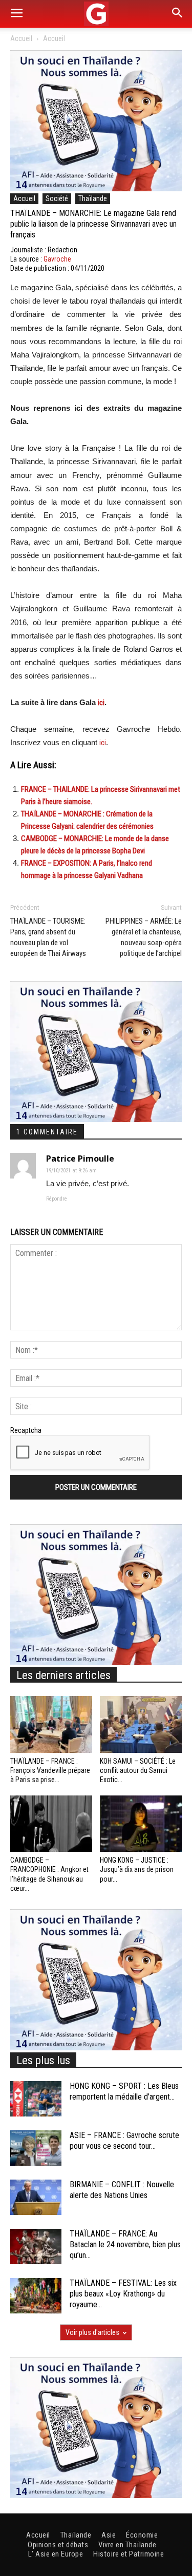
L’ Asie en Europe (56, 2554)
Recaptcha (26, 1430)
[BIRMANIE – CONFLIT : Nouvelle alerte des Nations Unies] (36, 2197)
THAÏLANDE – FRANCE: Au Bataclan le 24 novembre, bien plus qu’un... (125, 2244)
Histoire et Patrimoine (129, 2554)
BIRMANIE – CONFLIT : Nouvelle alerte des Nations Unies (122, 2190)
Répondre (57, 1199)
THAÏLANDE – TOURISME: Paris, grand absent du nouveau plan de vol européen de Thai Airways (48, 937)
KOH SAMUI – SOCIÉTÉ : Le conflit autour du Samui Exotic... (138, 1770)
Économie (142, 2535)
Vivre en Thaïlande (127, 2545)
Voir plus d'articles (92, 2332)
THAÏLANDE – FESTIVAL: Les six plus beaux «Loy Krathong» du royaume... (123, 2294)
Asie (109, 2535)
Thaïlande (93, 198)
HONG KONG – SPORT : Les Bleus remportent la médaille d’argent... (124, 2091)
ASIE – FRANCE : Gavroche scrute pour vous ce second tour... (124, 2141)
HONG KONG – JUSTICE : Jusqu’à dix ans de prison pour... (137, 1869)
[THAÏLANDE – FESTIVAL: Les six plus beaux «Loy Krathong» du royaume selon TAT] (36, 2296)
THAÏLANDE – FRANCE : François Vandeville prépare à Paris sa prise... (50, 1770)
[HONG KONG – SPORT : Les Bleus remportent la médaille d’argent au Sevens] (36, 2099)
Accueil (21, 38)
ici (101, 703)
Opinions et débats (58, 2545)
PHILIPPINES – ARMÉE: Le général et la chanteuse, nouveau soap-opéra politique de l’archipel (144, 937)
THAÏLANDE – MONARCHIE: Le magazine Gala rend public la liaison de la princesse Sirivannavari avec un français (93, 224)
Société (57, 198)
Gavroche (57, 259)
